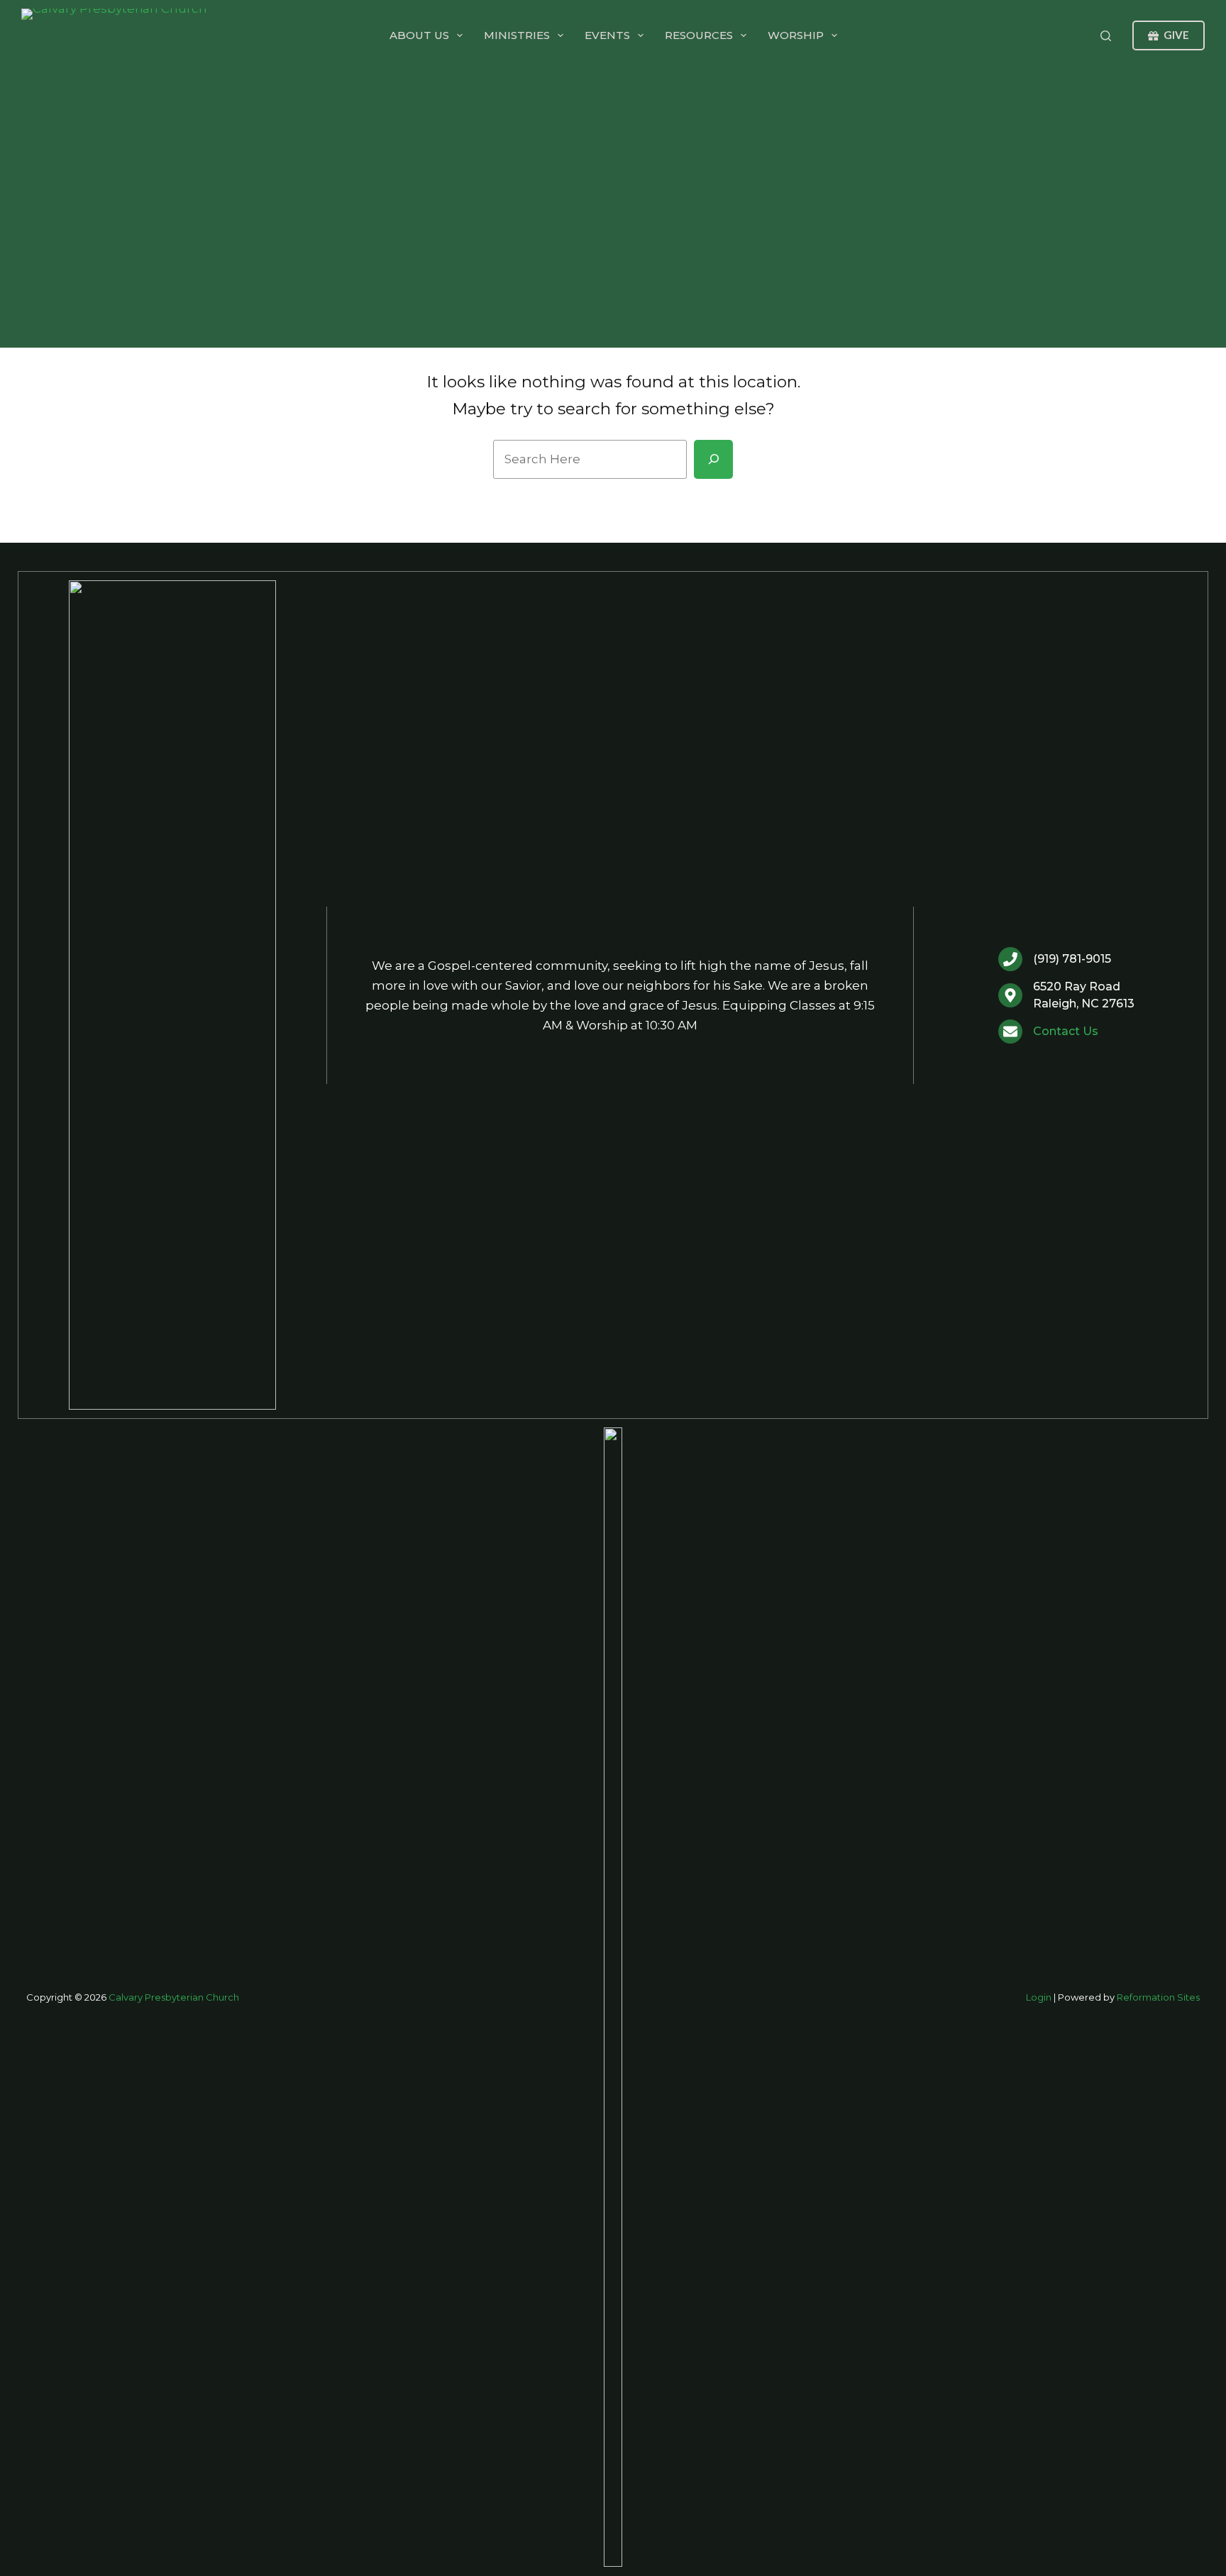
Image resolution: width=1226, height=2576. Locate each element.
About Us (419, 35)
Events (607, 35)
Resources (699, 35)
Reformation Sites (1158, 1997)
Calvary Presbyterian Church (174, 1997)
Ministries (517, 35)
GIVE (1176, 35)
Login (1039, 1997)
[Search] (1106, 36)
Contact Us (1066, 1031)
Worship (796, 35)
